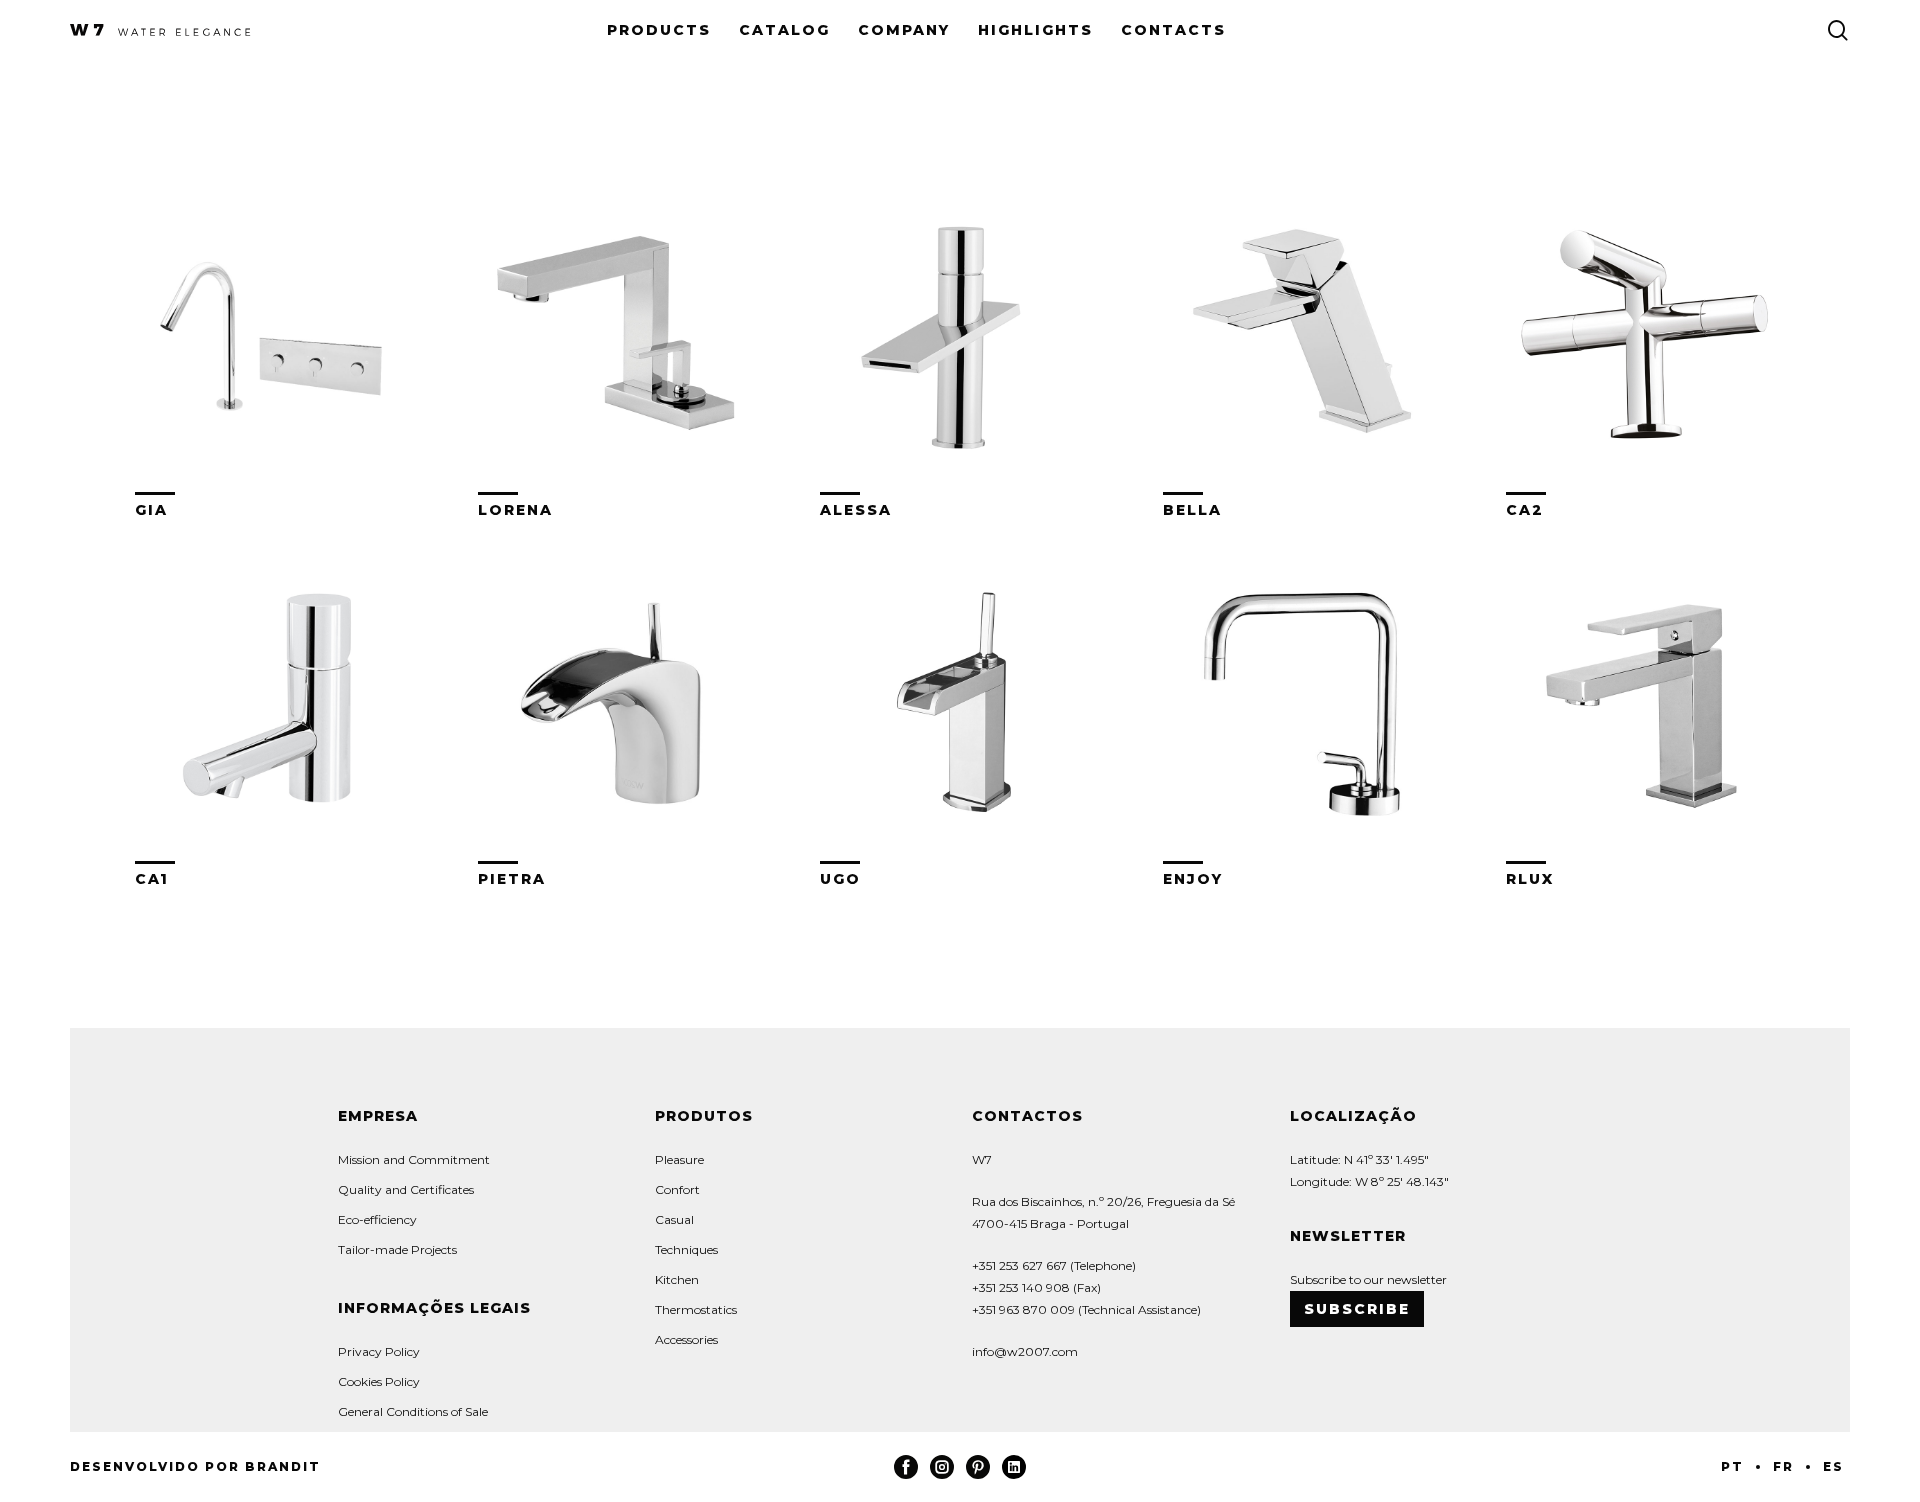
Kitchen (677, 1279)
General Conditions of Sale (413, 1411)
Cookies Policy (379, 1381)
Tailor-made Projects (397, 1249)
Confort (677, 1189)
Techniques (686, 1249)
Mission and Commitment (414, 1159)
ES (1833, 1466)
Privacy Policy (379, 1351)
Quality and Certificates (406, 1189)
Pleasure (679, 1159)
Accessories (686, 1339)
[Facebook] (906, 1474)
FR (1783, 1466)
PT (1732, 1466)
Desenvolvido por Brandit (195, 1466)
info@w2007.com (1025, 1351)
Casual (674, 1219)
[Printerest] (978, 1474)
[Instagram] (942, 1474)
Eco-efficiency (377, 1219)
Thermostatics (696, 1309)
